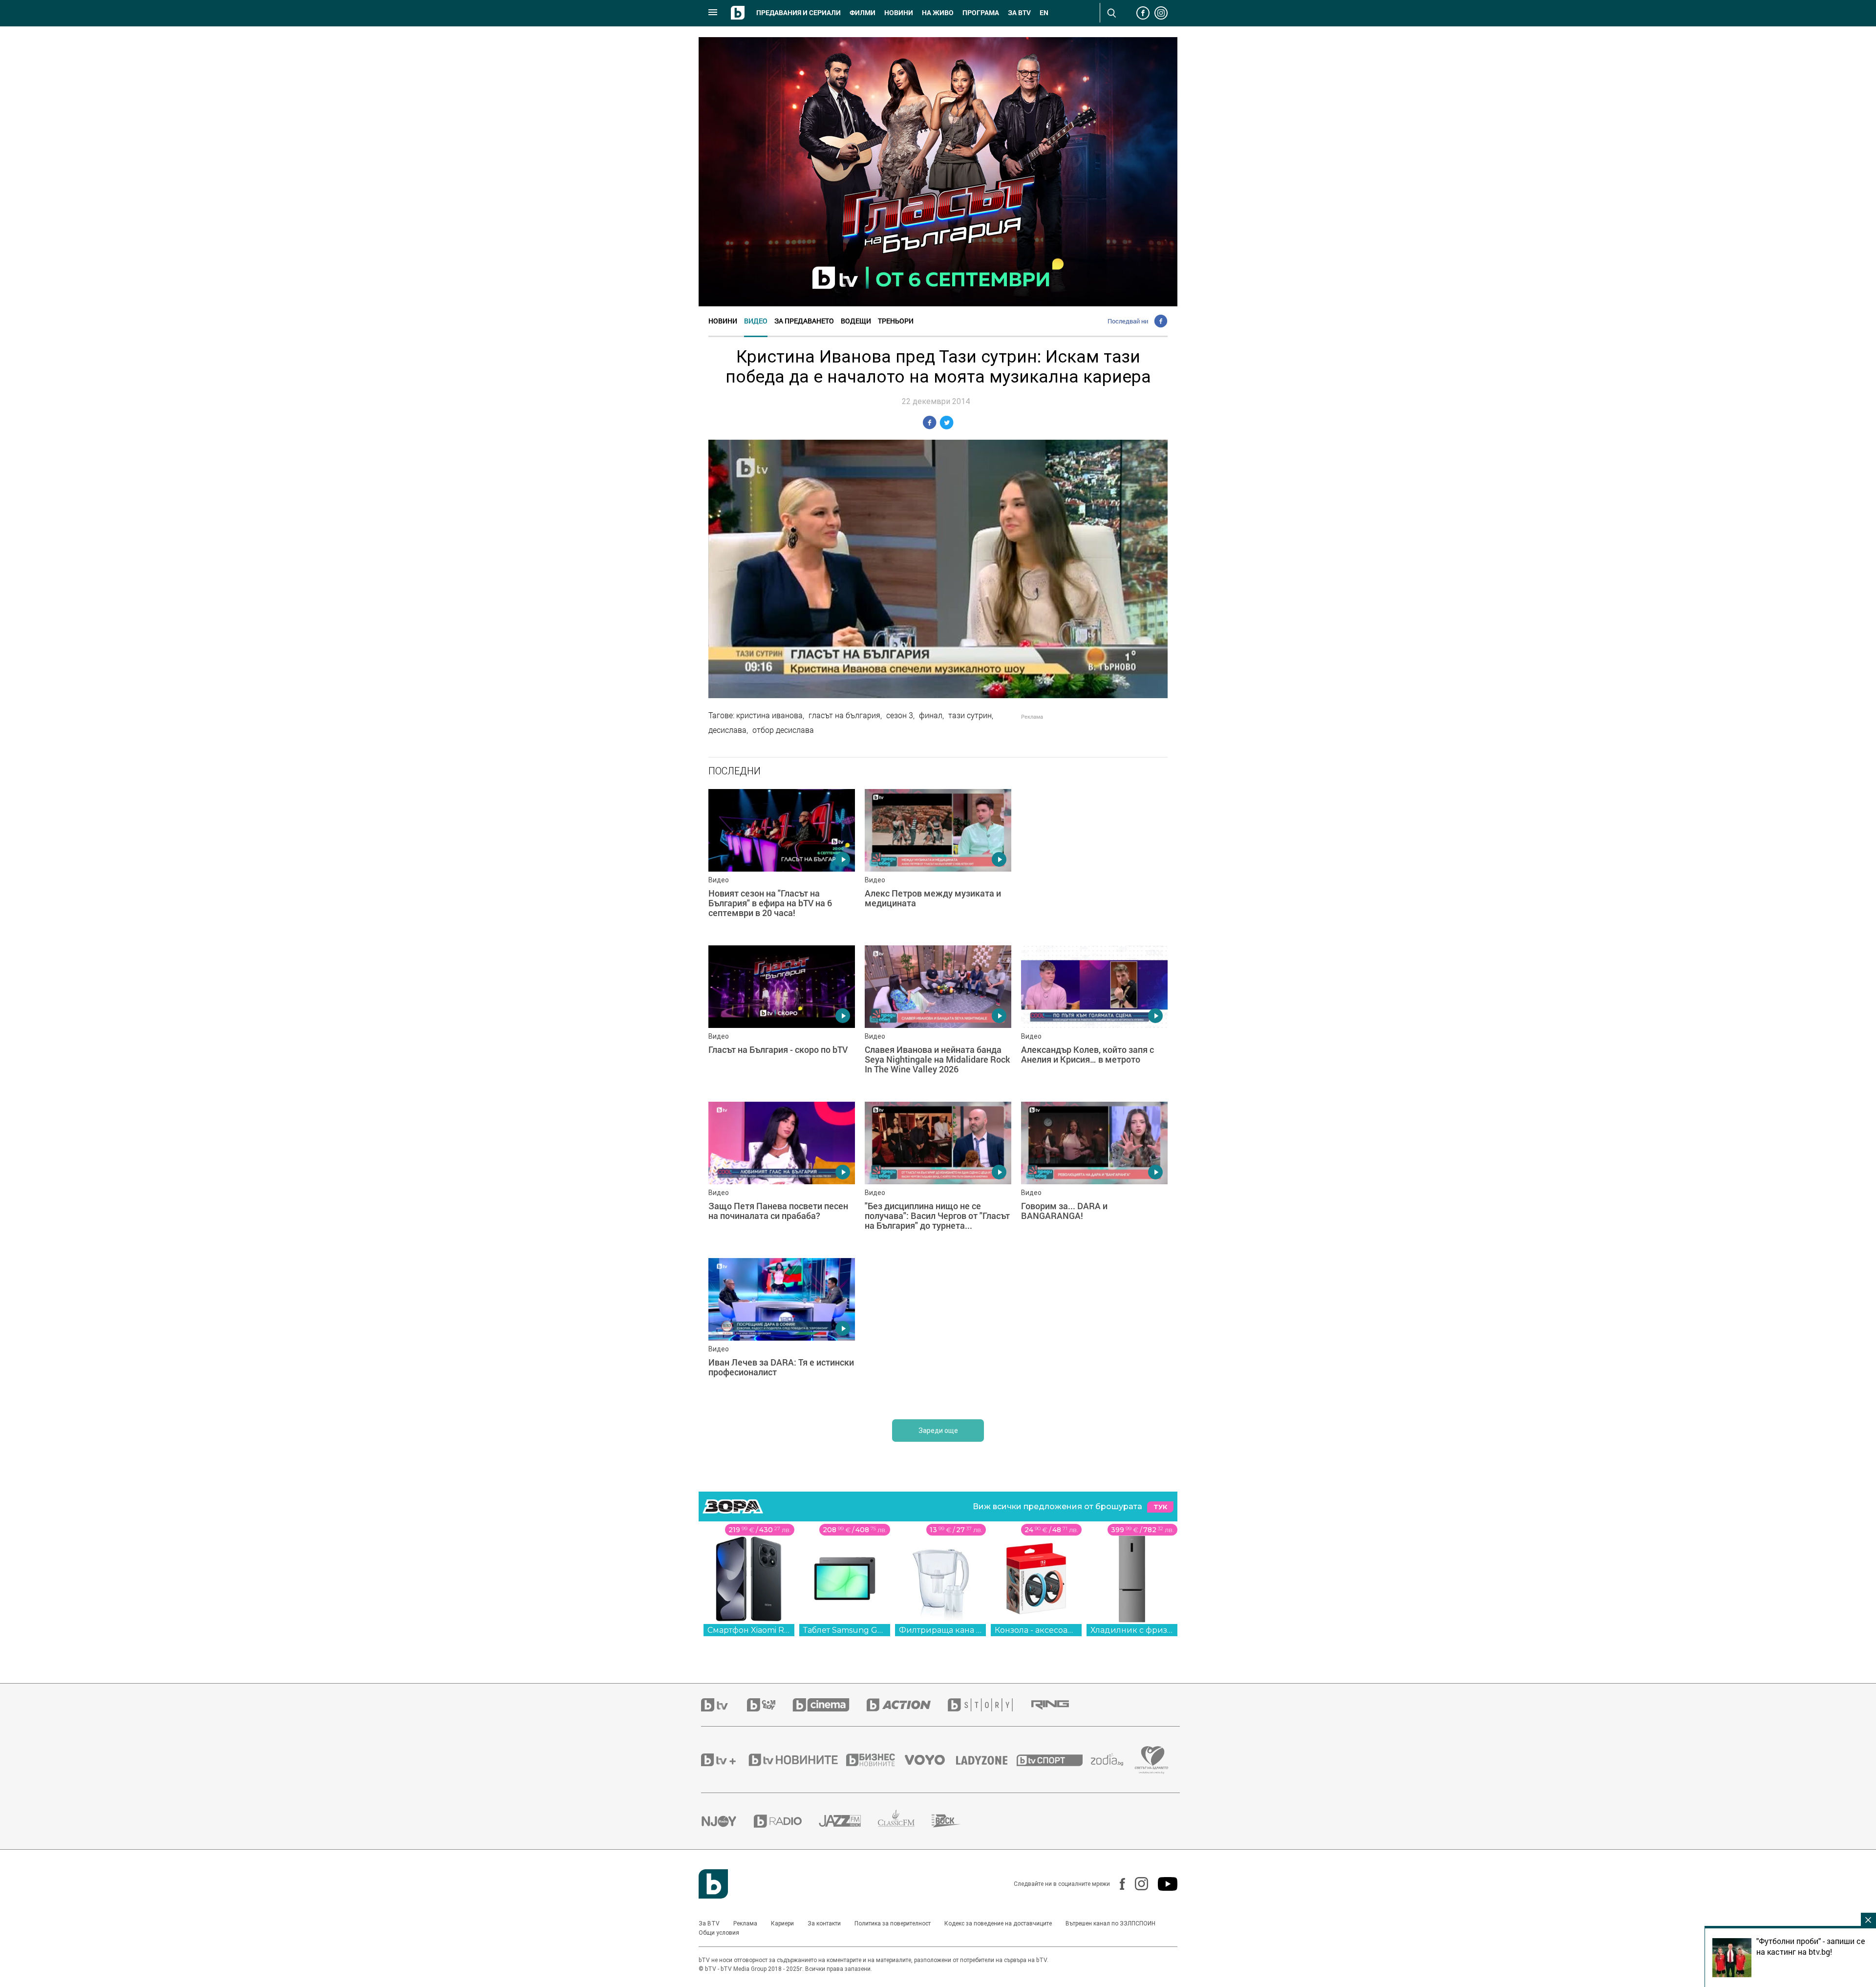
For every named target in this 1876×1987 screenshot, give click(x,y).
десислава (727, 730)
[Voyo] (930, 1760)
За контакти (824, 1923)
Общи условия (719, 1933)
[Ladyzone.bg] (987, 1760)
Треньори (896, 321)
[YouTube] (1163, 1884)
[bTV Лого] (713, 1884)
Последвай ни (1128, 321)
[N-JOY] (727, 1821)
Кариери (782, 1923)
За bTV (1019, 13)
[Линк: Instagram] (1137, 1884)
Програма (981, 13)
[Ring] (1059, 1705)
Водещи (856, 321)
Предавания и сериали (799, 13)
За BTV (709, 1923)
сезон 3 (900, 715)
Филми (863, 13)
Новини (899, 13)
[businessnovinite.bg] (875, 1760)
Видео (756, 321)
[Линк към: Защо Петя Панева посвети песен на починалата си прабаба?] (782, 1175)
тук (1160, 1507)
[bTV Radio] (786, 1821)
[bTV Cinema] (830, 1705)
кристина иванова (769, 715)
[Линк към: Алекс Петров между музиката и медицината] (938, 862)
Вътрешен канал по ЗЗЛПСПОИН (1110, 1923)
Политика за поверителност (893, 1923)
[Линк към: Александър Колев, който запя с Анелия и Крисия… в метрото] (1094, 1019)
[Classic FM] (905, 1821)
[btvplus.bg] (724, 1760)
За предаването (804, 321)
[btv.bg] (724, 1705)
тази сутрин (970, 715)
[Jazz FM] (848, 1821)
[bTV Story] (989, 1705)
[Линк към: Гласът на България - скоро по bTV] (782, 1019)
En (1044, 13)
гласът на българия (844, 715)
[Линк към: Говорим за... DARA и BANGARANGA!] (1094, 1175)
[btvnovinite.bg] (796, 1760)
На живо (938, 13)
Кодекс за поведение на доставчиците (998, 1923)
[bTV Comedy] (770, 1705)
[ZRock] (955, 1821)
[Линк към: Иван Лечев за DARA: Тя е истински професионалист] (782, 1331)
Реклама (745, 1923)
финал (931, 715)
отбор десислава (783, 730)
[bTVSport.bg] (1054, 1760)
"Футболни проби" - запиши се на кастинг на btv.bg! (1811, 1946)
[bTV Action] (907, 1705)
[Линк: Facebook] (1118, 1884)
